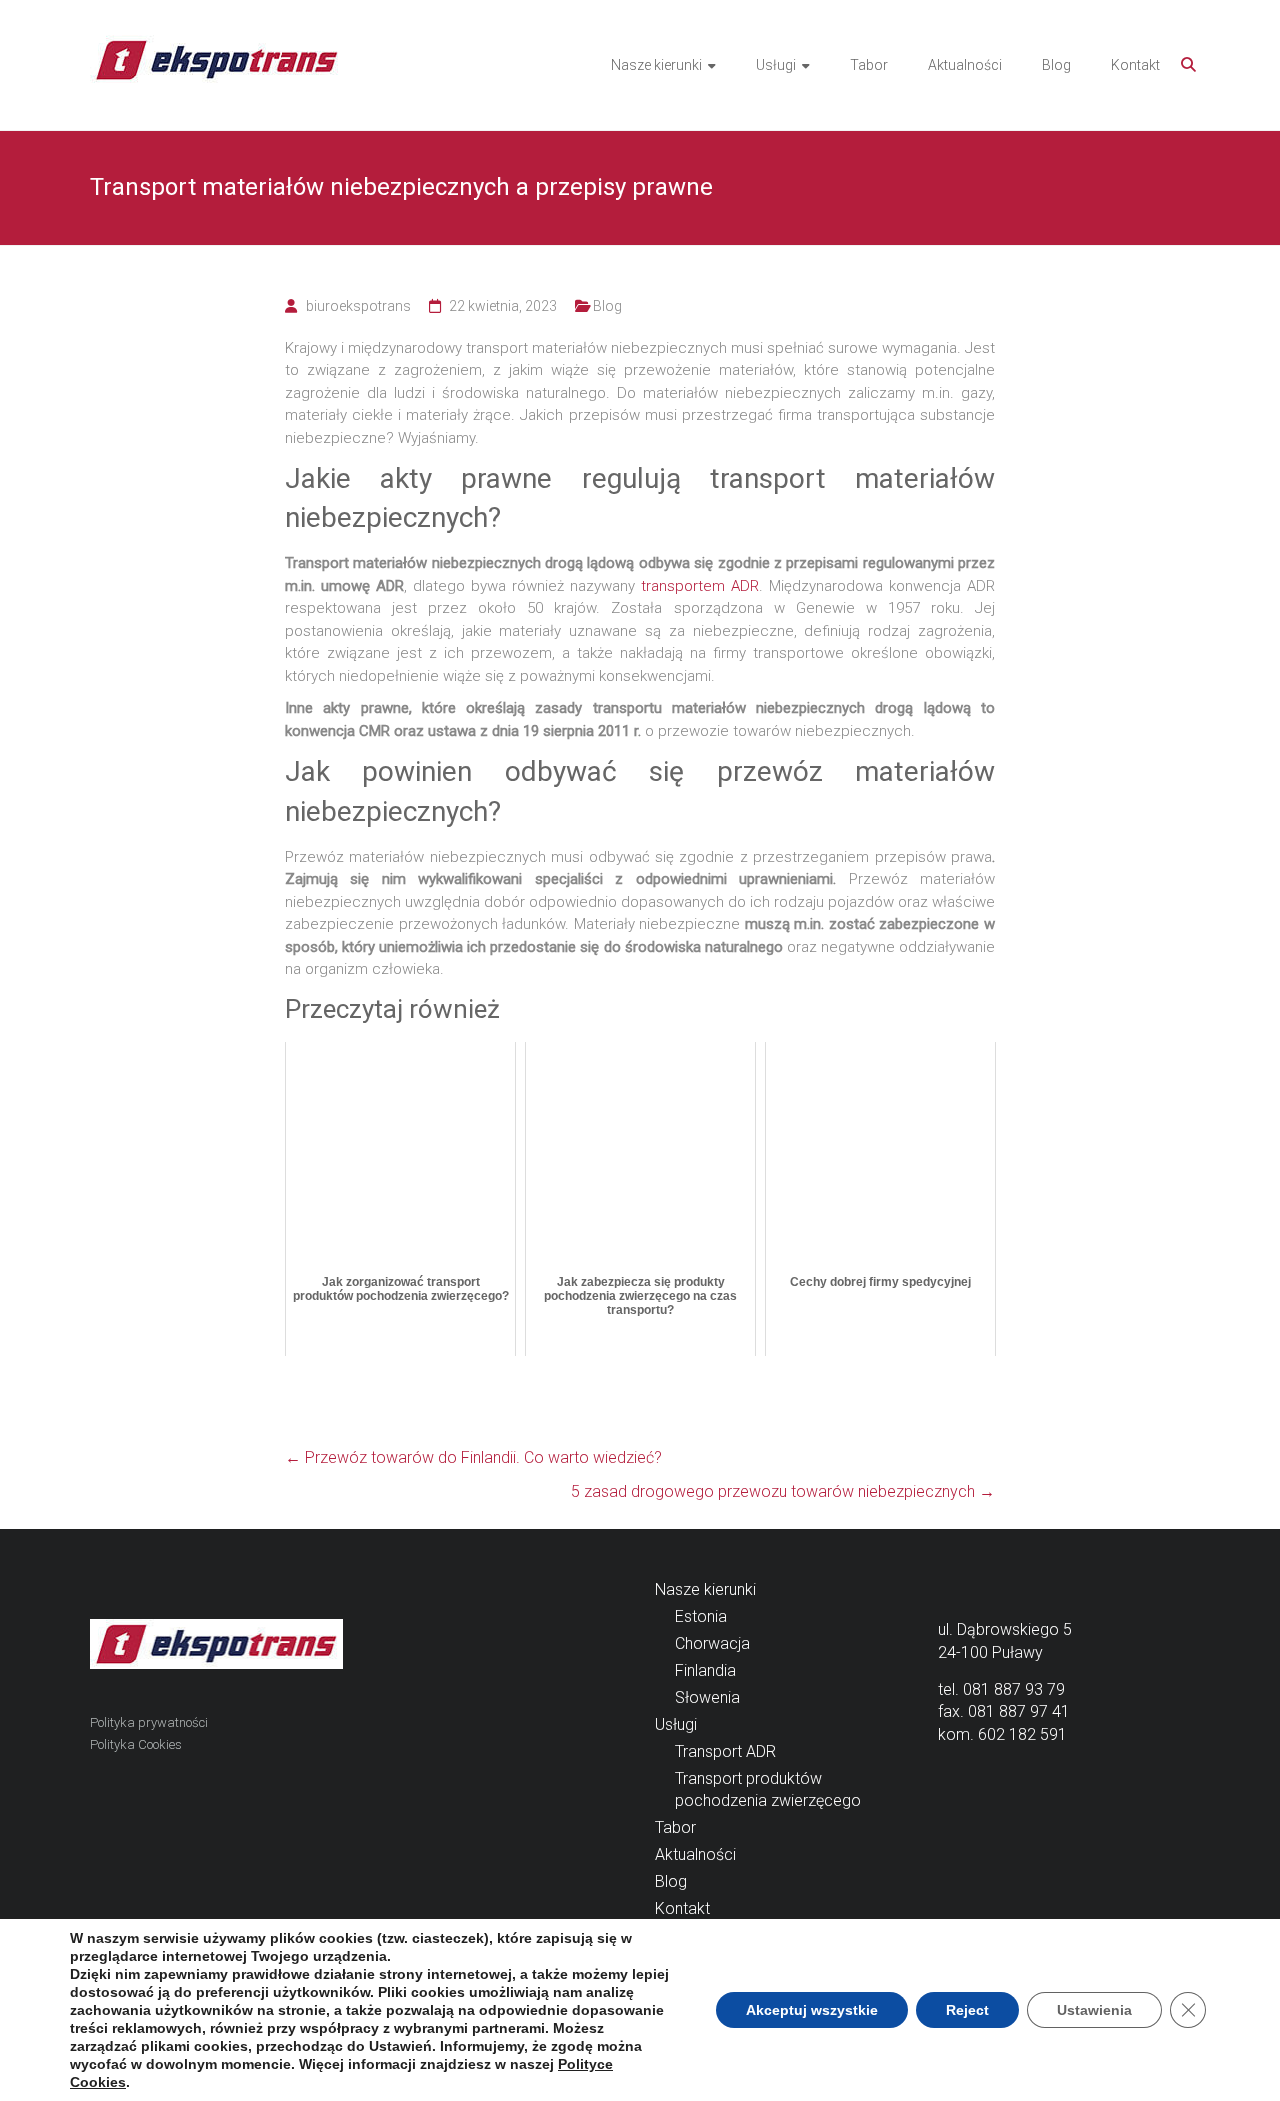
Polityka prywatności (149, 1722)
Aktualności (965, 65)
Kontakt (1135, 65)
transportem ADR (700, 586)
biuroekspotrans (358, 306)
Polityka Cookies (136, 1744)
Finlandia (705, 1670)
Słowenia (707, 1697)
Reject (967, 2010)
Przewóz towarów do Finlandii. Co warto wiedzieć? (473, 1457)
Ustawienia (1094, 2010)
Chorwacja (712, 1643)
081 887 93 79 (1014, 1689)
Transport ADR (725, 1751)
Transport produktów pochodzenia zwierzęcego (768, 1789)
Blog (1056, 65)
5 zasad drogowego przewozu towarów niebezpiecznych (783, 1491)
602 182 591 (1022, 1734)
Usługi (776, 65)
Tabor (869, 65)
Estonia (701, 1616)
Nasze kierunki (656, 65)
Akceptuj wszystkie (812, 2010)
